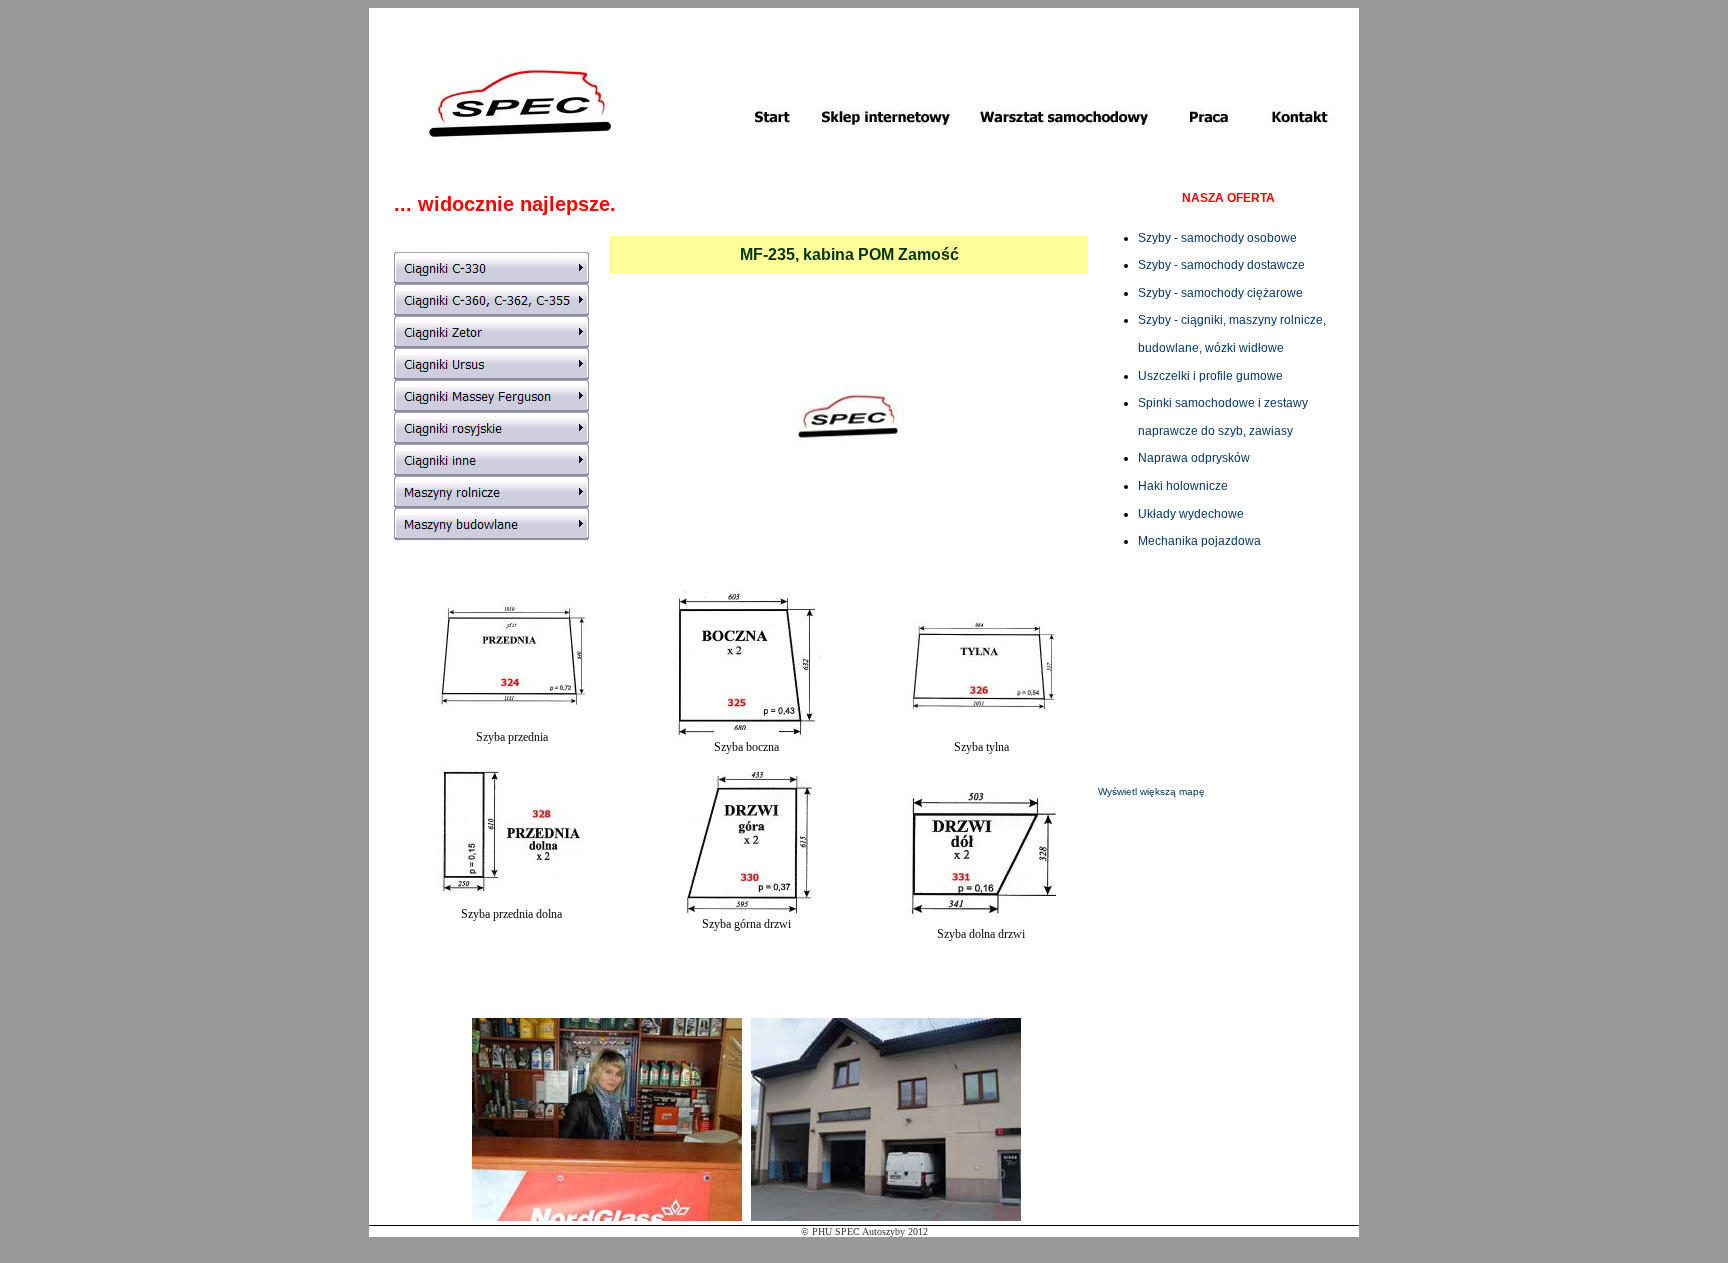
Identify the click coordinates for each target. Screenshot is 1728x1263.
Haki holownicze (1183, 486)
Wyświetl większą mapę (1151, 791)
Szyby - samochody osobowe (1217, 238)
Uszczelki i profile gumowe (1210, 376)
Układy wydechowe (1191, 514)
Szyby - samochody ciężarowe (1220, 293)
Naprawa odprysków (1194, 458)
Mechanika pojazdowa (1199, 541)
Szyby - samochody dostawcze (1221, 265)
